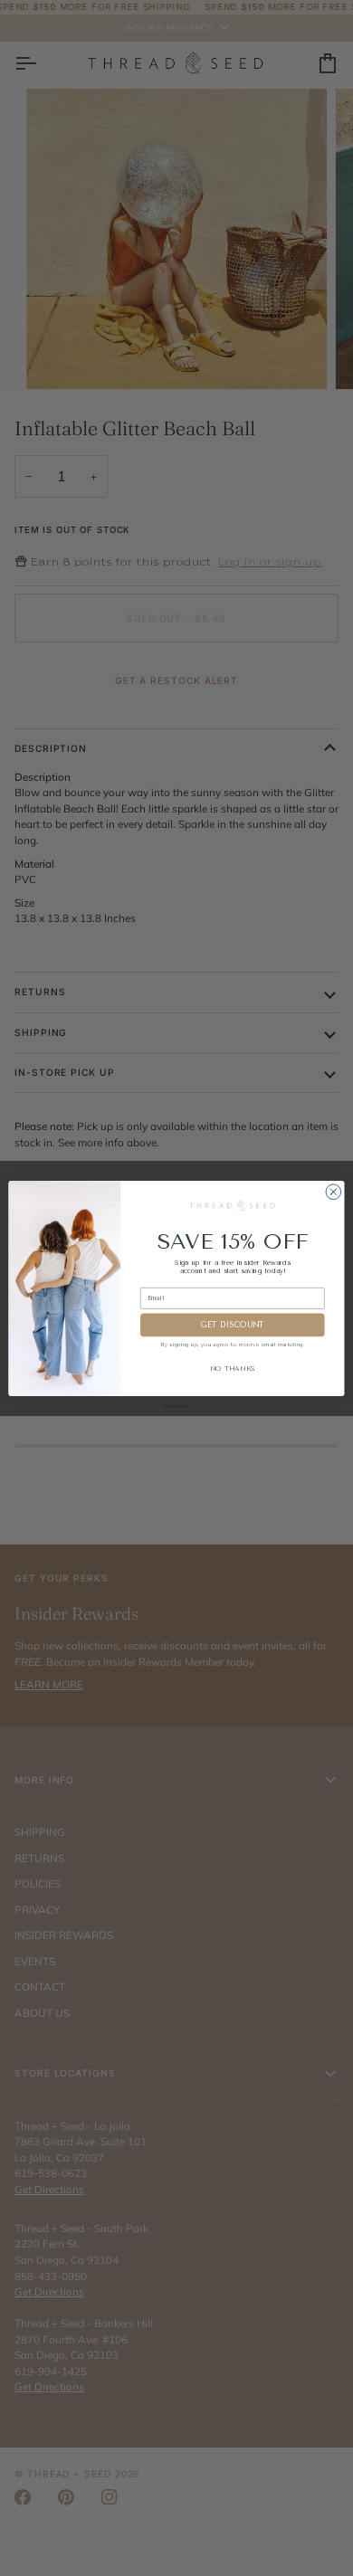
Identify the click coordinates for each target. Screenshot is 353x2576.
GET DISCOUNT (232, 1325)
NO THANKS (233, 1369)
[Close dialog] (334, 1191)
